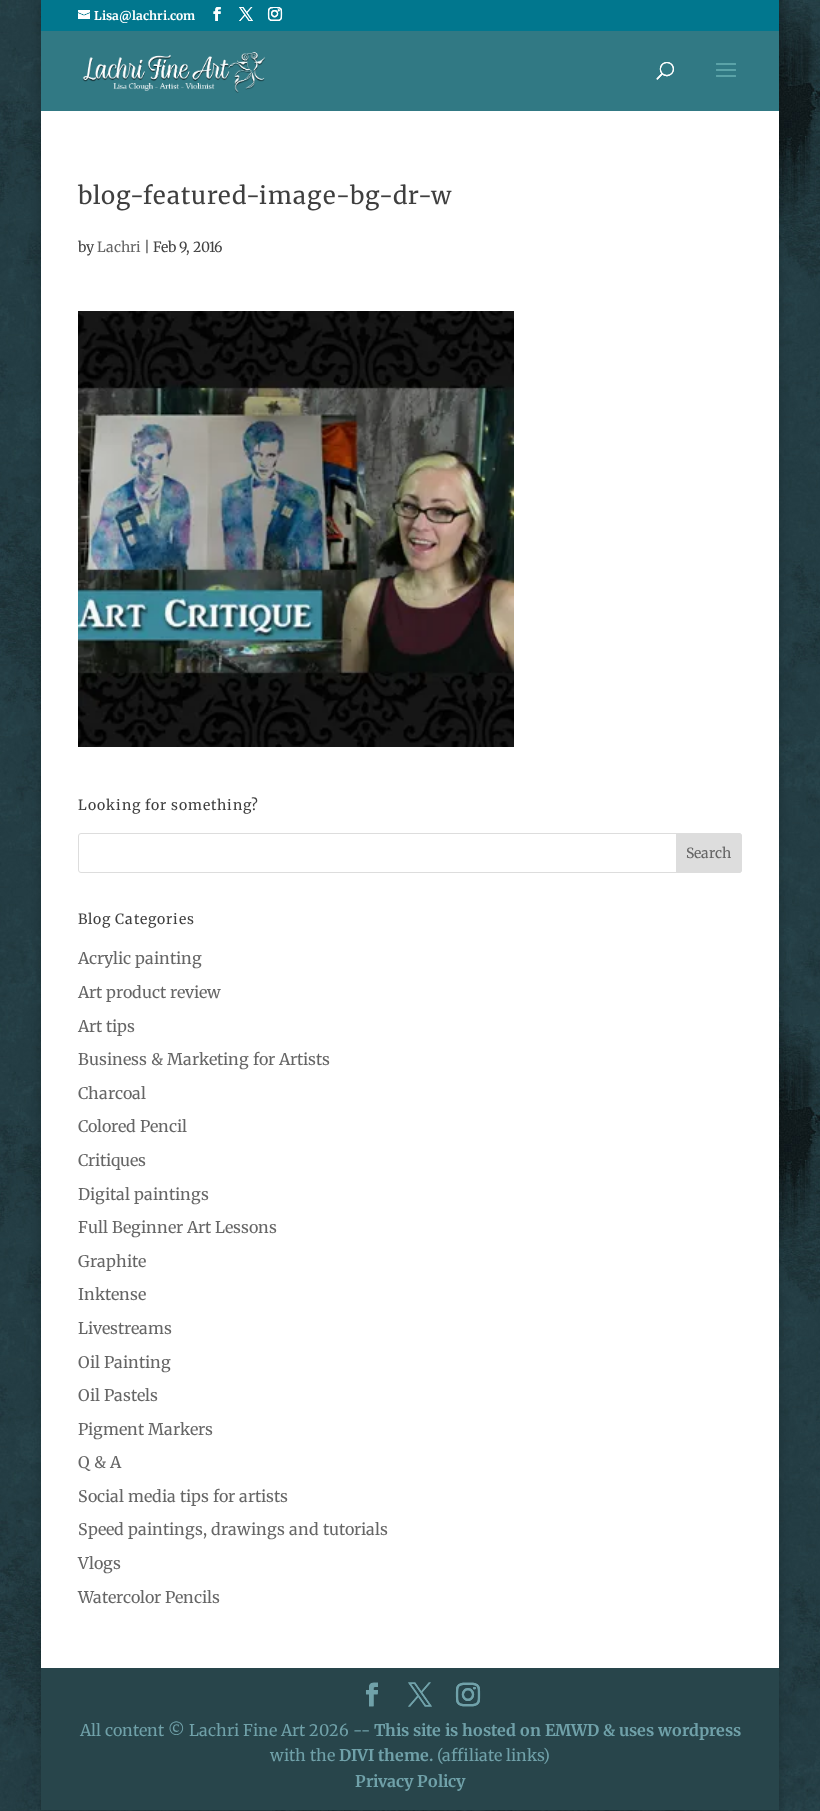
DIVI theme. (388, 1755)
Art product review (149, 992)
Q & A (99, 1462)
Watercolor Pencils (149, 1597)
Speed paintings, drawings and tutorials (233, 1529)
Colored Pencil (132, 1126)
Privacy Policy (410, 1781)
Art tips (106, 1026)
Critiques (112, 1160)
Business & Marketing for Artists (204, 1059)
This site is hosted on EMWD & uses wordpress (557, 1730)
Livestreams (125, 1328)
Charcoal (112, 1093)
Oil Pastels (118, 1395)
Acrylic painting (140, 958)
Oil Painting (124, 1362)
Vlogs (99, 1563)
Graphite (112, 1261)
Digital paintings (143, 1194)
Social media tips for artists (183, 1496)
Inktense (112, 1294)
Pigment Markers (145, 1429)
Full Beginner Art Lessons (177, 1227)
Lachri (119, 247)
